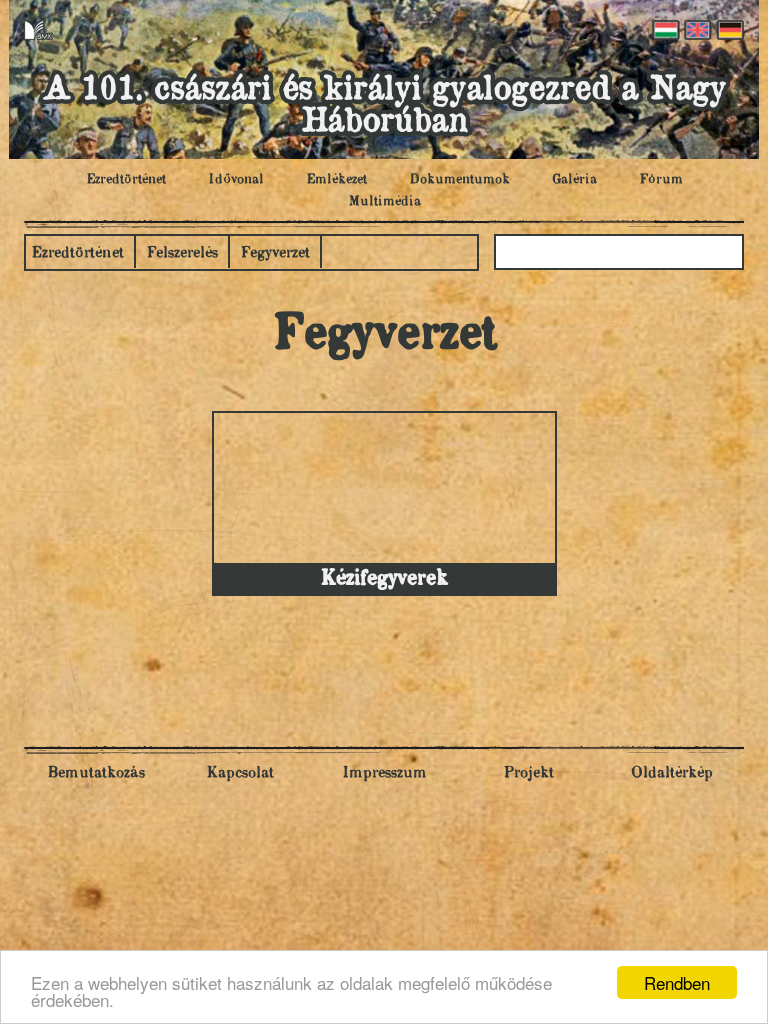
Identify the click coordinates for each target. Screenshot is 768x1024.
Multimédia (384, 202)
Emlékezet (336, 180)
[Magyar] (664, 30)
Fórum (661, 180)
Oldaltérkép (672, 773)
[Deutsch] (728, 30)
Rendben (677, 982)
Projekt (528, 773)
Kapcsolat (240, 773)
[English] (696, 30)
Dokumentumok (459, 180)
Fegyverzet (275, 253)
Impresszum (384, 773)
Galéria (574, 180)
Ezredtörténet (126, 180)
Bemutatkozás (96, 773)
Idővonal (236, 180)
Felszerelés (182, 253)
